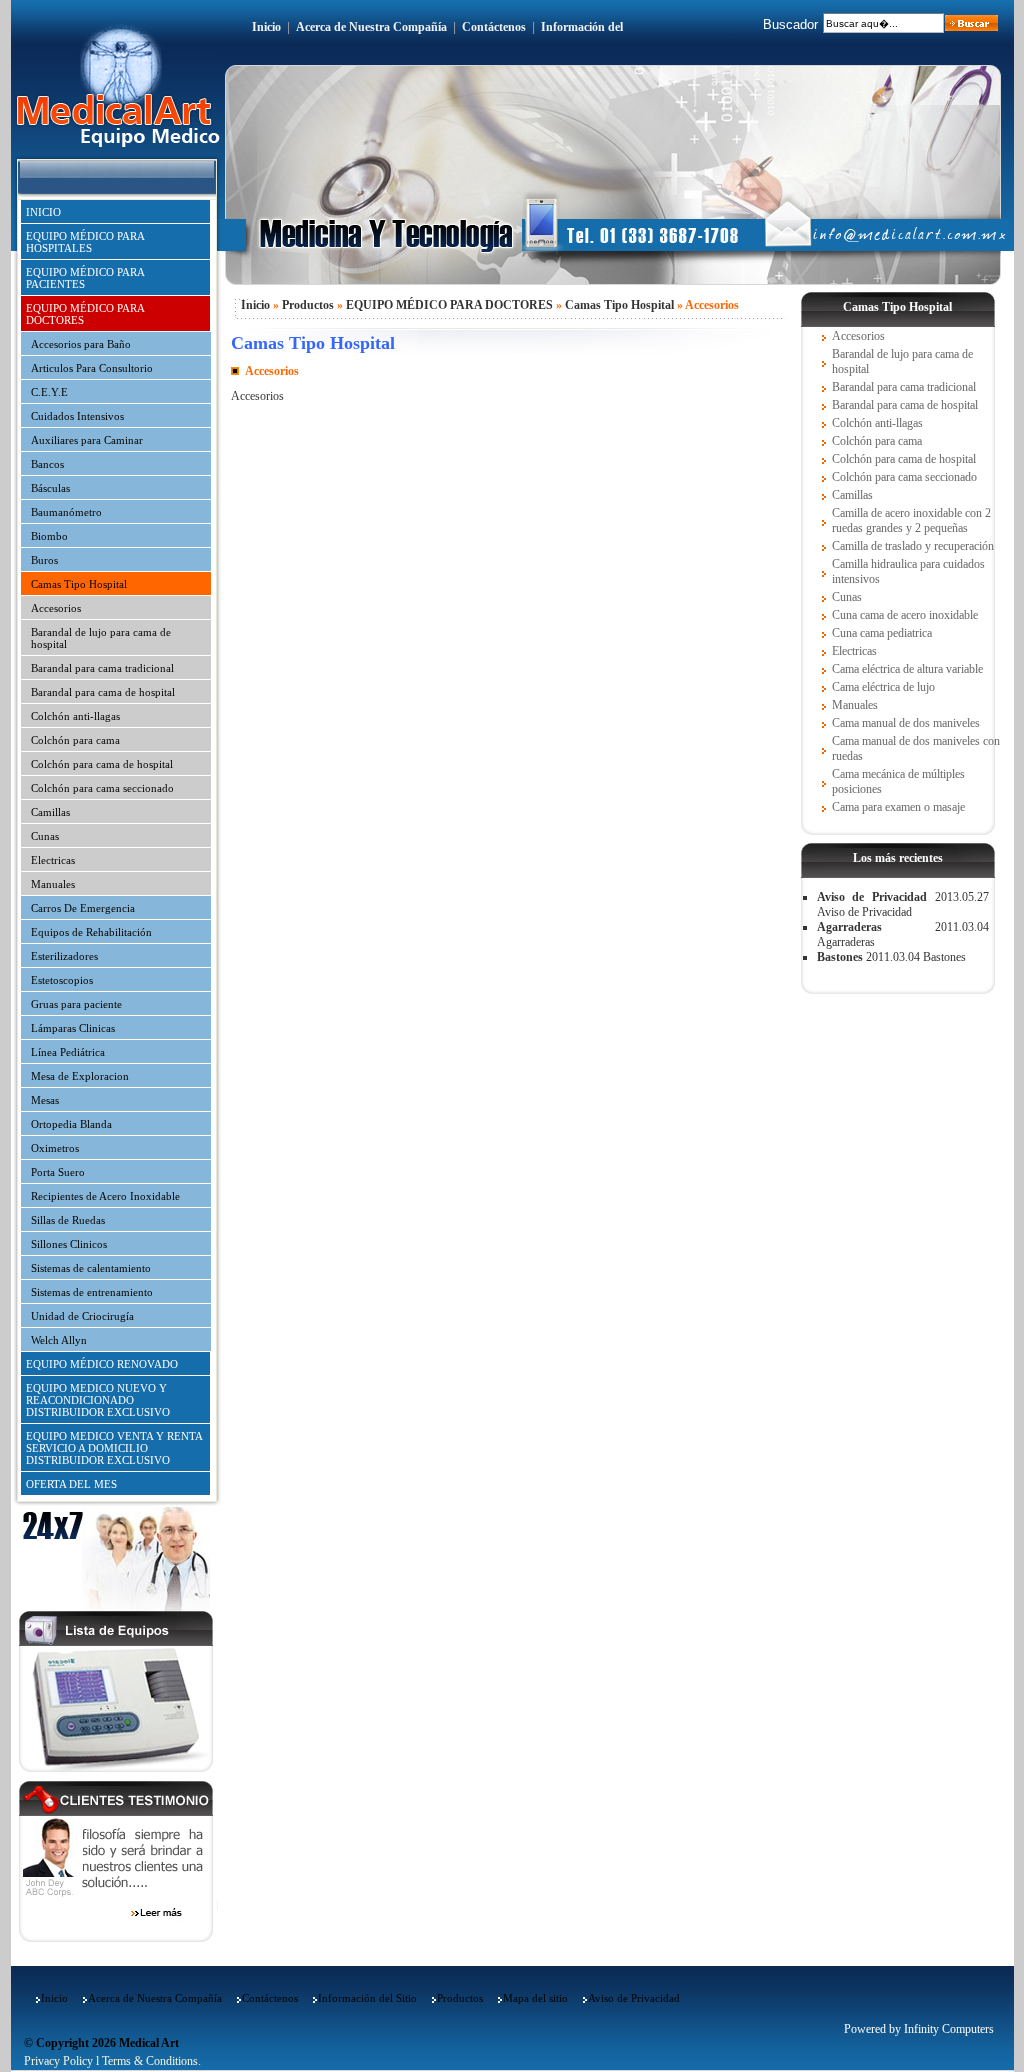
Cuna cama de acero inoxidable (905, 615)
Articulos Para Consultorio (92, 368)
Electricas (53, 860)
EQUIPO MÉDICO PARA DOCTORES (85, 314)
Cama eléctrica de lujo (883, 687)
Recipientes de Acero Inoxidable (105, 1196)
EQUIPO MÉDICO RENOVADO (102, 1364)
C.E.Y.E (49, 392)
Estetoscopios (62, 980)
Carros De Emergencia (83, 908)
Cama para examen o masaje (898, 807)
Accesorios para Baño (81, 344)
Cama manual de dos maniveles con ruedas (916, 748)
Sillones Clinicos (69, 1244)
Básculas (50, 488)
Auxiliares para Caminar (87, 440)
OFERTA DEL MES (71, 1484)
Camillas (50, 812)
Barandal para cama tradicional (102, 668)
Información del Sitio (367, 1998)
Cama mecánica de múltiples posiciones (898, 781)
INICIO (43, 212)
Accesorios (56, 608)
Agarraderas (849, 927)
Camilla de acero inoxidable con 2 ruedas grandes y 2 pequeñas (911, 520)
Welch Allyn (59, 1340)
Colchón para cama (75, 740)
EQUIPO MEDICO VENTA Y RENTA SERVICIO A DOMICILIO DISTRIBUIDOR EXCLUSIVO (114, 1448)
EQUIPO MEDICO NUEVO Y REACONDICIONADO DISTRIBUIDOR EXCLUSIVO (98, 1400)
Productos (308, 305)
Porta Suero (58, 1172)
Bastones (840, 957)
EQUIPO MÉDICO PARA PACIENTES (85, 278)
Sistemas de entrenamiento (92, 1292)
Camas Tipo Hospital (79, 584)
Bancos (47, 464)
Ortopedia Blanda (71, 1124)
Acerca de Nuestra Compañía (371, 27)
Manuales (53, 884)
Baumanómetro (66, 512)
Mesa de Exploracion (80, 1076)
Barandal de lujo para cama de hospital (101, 638)
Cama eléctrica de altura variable (907, 669)
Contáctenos (494, 27)
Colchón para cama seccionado (102, 788)
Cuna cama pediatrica (882, 633)
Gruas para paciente (76, 1004)
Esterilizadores (64, 956)
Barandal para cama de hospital (103, 692)
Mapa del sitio (535, 1998)
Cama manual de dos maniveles (906, 723)
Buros (44, 560)
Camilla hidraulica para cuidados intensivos (908, 571)
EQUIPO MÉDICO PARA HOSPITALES (85, 242)
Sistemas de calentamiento (91, 1268)
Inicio (266, 27)
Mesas (45, 1100)
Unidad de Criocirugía (82, 1316)
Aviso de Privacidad (872, 897)
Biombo (49, 536)
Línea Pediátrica (68, 1052)
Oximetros (55, 1148)
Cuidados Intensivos (77, 416)
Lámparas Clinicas (73, 1028)
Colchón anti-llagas (75, 716)
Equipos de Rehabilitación (91, 932)
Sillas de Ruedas (68, 1220)
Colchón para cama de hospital (102, 764)
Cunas (45, 836)
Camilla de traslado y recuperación (913, 546)
